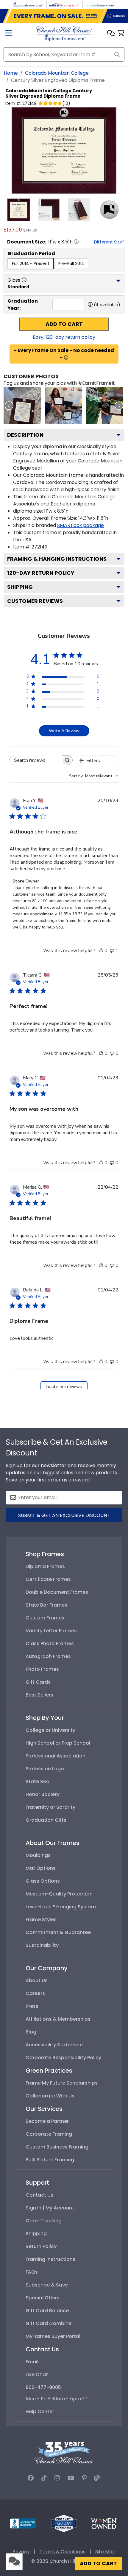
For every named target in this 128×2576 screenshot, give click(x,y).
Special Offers (43, 2298)
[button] (111, 34)
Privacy (21, 2552)
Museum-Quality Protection (59, 1894)
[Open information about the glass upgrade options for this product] (24, 280)
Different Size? (109, 242)
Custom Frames (45, 1618)
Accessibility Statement (54, 2045)
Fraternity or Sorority (50, 1807)
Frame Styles (41, 1920)
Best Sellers (39, 1695)
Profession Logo (45, 1769)
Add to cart (64, 324)
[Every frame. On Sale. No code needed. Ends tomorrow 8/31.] (64, 16)
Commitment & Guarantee (58, 1932)
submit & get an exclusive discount (64, 1515)
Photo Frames (42, 1669)
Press (32, 2006)
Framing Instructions (50, 2259)
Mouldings (38, 1855)
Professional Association (56, 1756)
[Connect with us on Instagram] (57, 2478)
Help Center (40, 2412)
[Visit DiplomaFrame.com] (28, 4)
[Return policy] (64, 2523)
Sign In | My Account (50, 2208)
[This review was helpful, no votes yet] (101, 951)
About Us (37, 1980)
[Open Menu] (9, 34)
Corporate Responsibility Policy (63, 2058)
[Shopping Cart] (121, 34)
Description (25, 435)
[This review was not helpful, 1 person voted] (112, 951)
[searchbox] (36, 760)
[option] (31, 264)
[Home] (64, 33)
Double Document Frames (57, 1592)
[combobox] (94, 776)
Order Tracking (44, 2221)
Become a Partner (47, 2121)
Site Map (105, 2552)
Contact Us (39, 2195)
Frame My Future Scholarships (62, 2083)
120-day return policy (41, 573)
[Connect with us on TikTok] (44, 2478)
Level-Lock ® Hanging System (61, 1907)
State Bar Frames (46, 1605)
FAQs (32, 2272)
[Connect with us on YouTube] (71, 2478)
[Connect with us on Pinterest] (84, 2478)
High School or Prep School (58, 1743)
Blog (31, 2032)
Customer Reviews (35, 601)
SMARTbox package (81, 525)
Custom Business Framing (57, 2147)
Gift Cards (38, 1682)
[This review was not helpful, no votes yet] (112, 1053)
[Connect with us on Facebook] (31, 2478)
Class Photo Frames (50, 1643)
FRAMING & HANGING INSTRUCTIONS (57, 559)
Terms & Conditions (63, 2552)
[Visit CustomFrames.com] (100, 4)
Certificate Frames (48, 1579)
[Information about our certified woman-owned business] (104, 2523)
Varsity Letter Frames (51, 1631)
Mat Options (41, 1868)
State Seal (38, 1782)
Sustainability (42, 1945)
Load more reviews (64, 1387)
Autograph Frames (48, 1656)
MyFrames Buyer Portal (53, 2336)
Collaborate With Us (50, 2096)
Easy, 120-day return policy (64, 337)
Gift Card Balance (47, 2311)
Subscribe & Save (47, 2285)
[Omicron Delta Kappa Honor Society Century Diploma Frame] (22, 406)
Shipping (20, 587)
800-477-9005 (43, 2387)
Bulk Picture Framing (50, 2160)
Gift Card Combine (49, 2323)
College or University (50, 1730)
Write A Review (64, 731)
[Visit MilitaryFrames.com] (64, 4)
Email (32, 2362)
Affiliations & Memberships (58, 2019)
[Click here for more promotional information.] (66, 358)
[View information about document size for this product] (76, 242)
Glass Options (43, 1881)
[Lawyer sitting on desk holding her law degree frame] (64, 406)
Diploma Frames (45, 1566)
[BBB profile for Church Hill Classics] (23, 2523)
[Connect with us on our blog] (97, 2478)
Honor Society (43, 1794)
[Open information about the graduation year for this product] (90, 304)
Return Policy (41, 2246)
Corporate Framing (49, 2134)
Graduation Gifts (46, 1820)
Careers (35, 1993)
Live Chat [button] (37, 2375)
